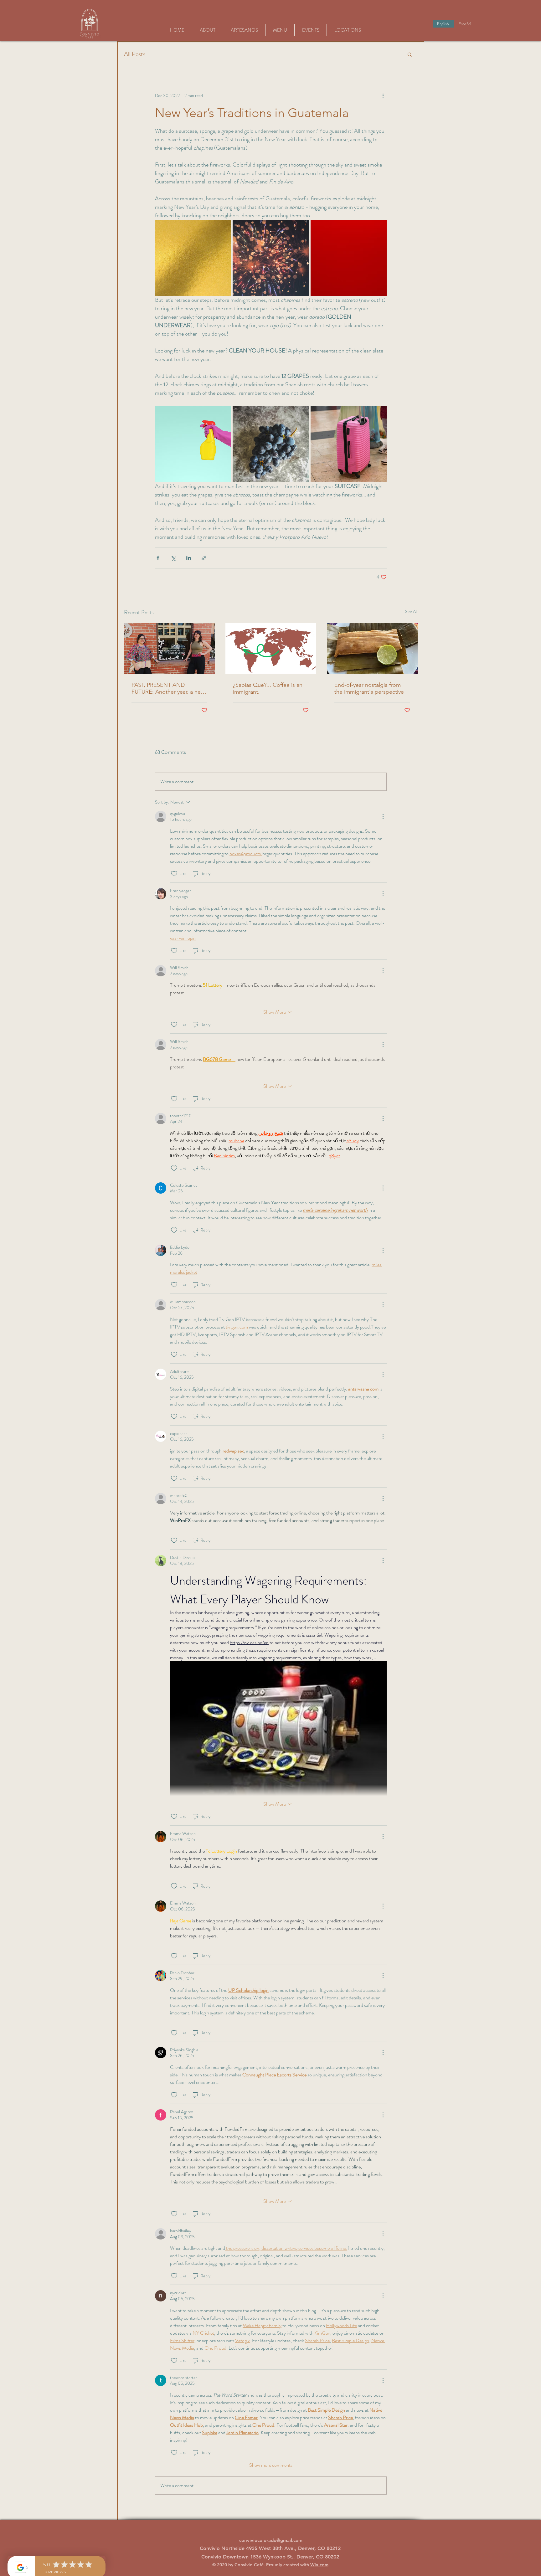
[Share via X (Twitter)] (173, 558)
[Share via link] (204, 558)
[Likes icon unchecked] (174, 874)
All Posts (135, 54)
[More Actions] (383, 816)
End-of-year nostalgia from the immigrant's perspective (369, 688)
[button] (410, 54)
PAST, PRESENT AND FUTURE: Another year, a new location (168, 688)
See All (411, 611)
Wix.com (319, 2565)
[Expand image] (193, 258)
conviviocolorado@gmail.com (271, 2540)
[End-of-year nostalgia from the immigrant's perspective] (372, 648)
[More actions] (383, 95)
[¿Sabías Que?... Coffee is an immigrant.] (271, 648)
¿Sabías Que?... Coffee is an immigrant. (268, 688)
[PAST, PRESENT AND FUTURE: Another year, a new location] (169, 648)
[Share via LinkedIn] (189, 558)
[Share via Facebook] (158, 558)
